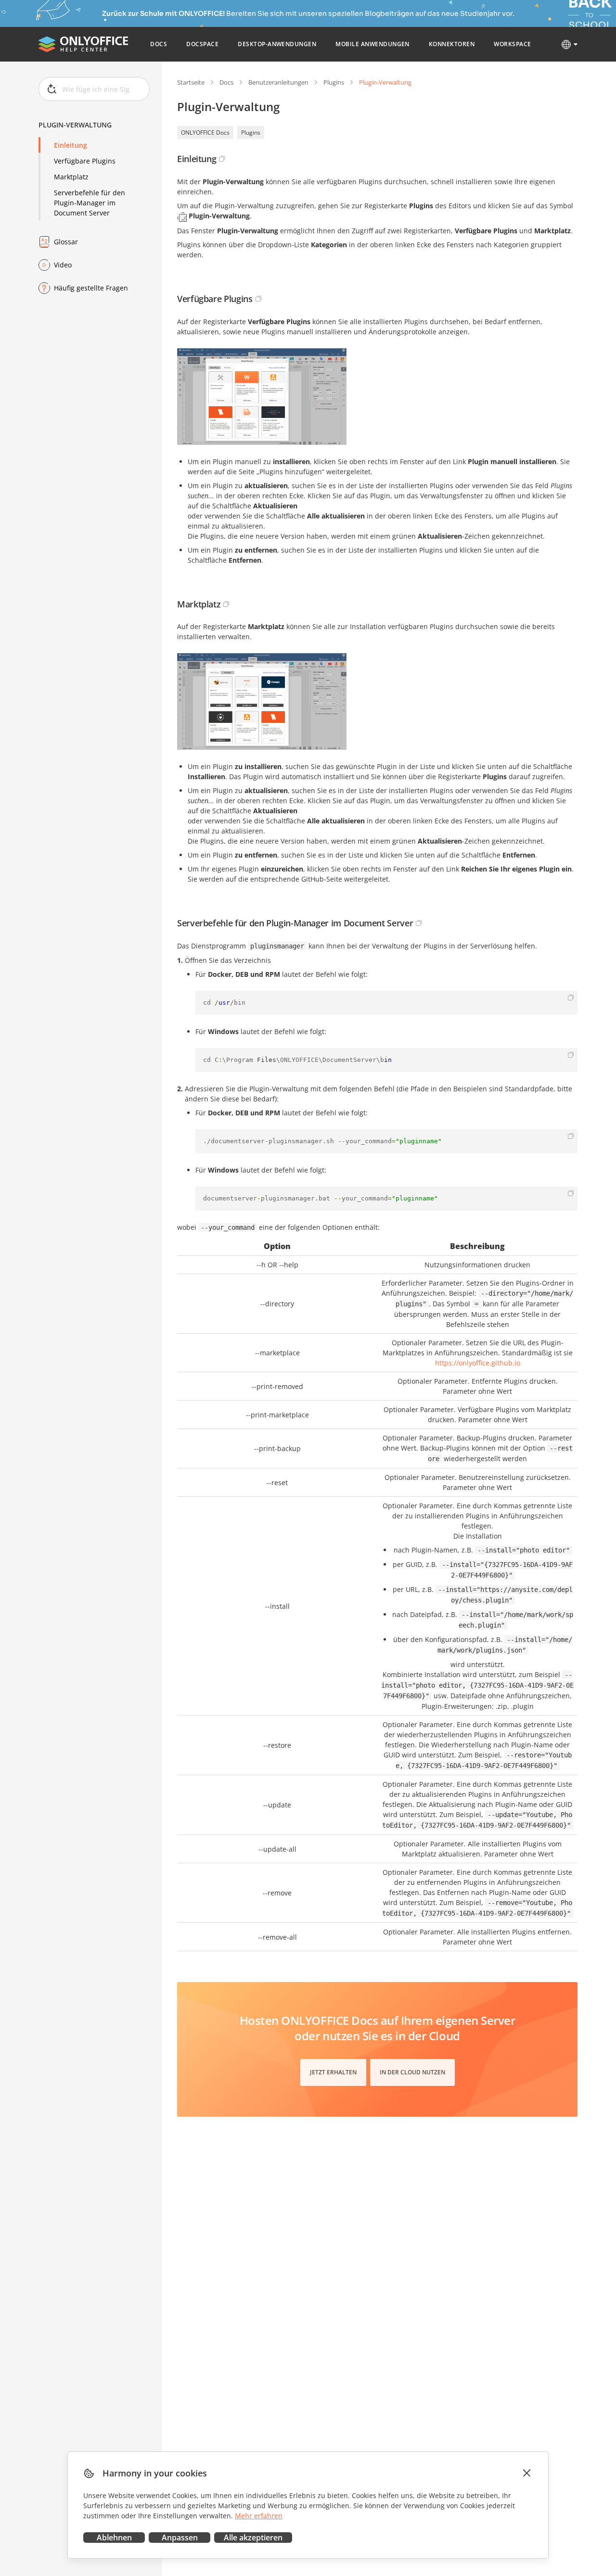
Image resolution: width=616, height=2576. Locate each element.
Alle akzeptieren (253, 2538)
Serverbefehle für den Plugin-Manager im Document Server (90, 203)
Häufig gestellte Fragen (91, 288)
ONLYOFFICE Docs (205, 133)
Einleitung (71, 145)
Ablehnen (114, 2538)
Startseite (191, 82)
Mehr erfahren (259, 2516)
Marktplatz (71, 177)
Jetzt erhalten (333, 2072)
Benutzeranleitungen (278, 82)
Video (63, 265)
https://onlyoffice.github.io (478, 1363)
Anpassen (180, 2538)
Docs (226, 82)
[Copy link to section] (222, 159)
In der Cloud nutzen (412, 2072)
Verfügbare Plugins (85, 161)
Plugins (334, 82)
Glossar (66, 242)
